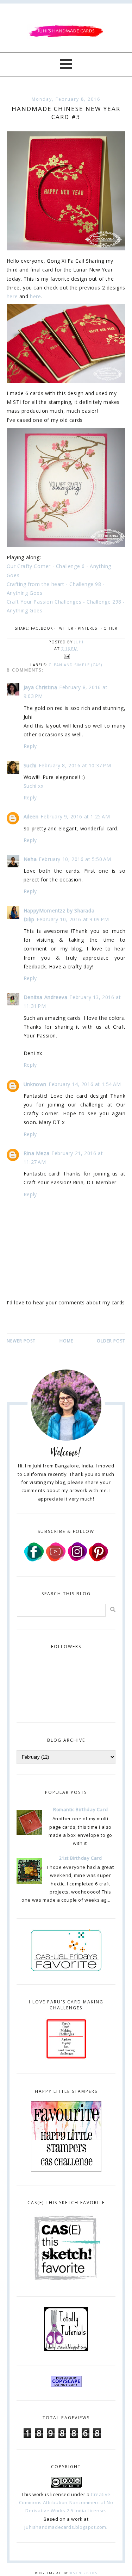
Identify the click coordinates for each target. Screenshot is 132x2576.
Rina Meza (36, 1153)
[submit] (113, 1610)
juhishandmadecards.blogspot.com (65, 2527)
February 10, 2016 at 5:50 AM (75, 859)
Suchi (30, 765)
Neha (30, 859)
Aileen (31, 816)
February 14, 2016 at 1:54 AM (85, 1084)
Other (111, 628)
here (12, 296)
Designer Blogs (83, 2573)
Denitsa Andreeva (46, 997)
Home (66, 1341)
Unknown (35, 1084)
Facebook (42, 628)
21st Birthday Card (81, 1858)
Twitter (65, 628)
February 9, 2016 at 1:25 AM (75, 816)
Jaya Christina (40, 687)
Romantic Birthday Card (80, 1809)
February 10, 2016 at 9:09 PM (73, 919)
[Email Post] (66, 656)
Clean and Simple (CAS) (75, 665)
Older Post (111, 1341)
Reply (30, 746)
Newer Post (21, 1341)
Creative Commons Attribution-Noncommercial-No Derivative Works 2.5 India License (66, 2503)
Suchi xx (34, 786)
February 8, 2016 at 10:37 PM (75, 765)
